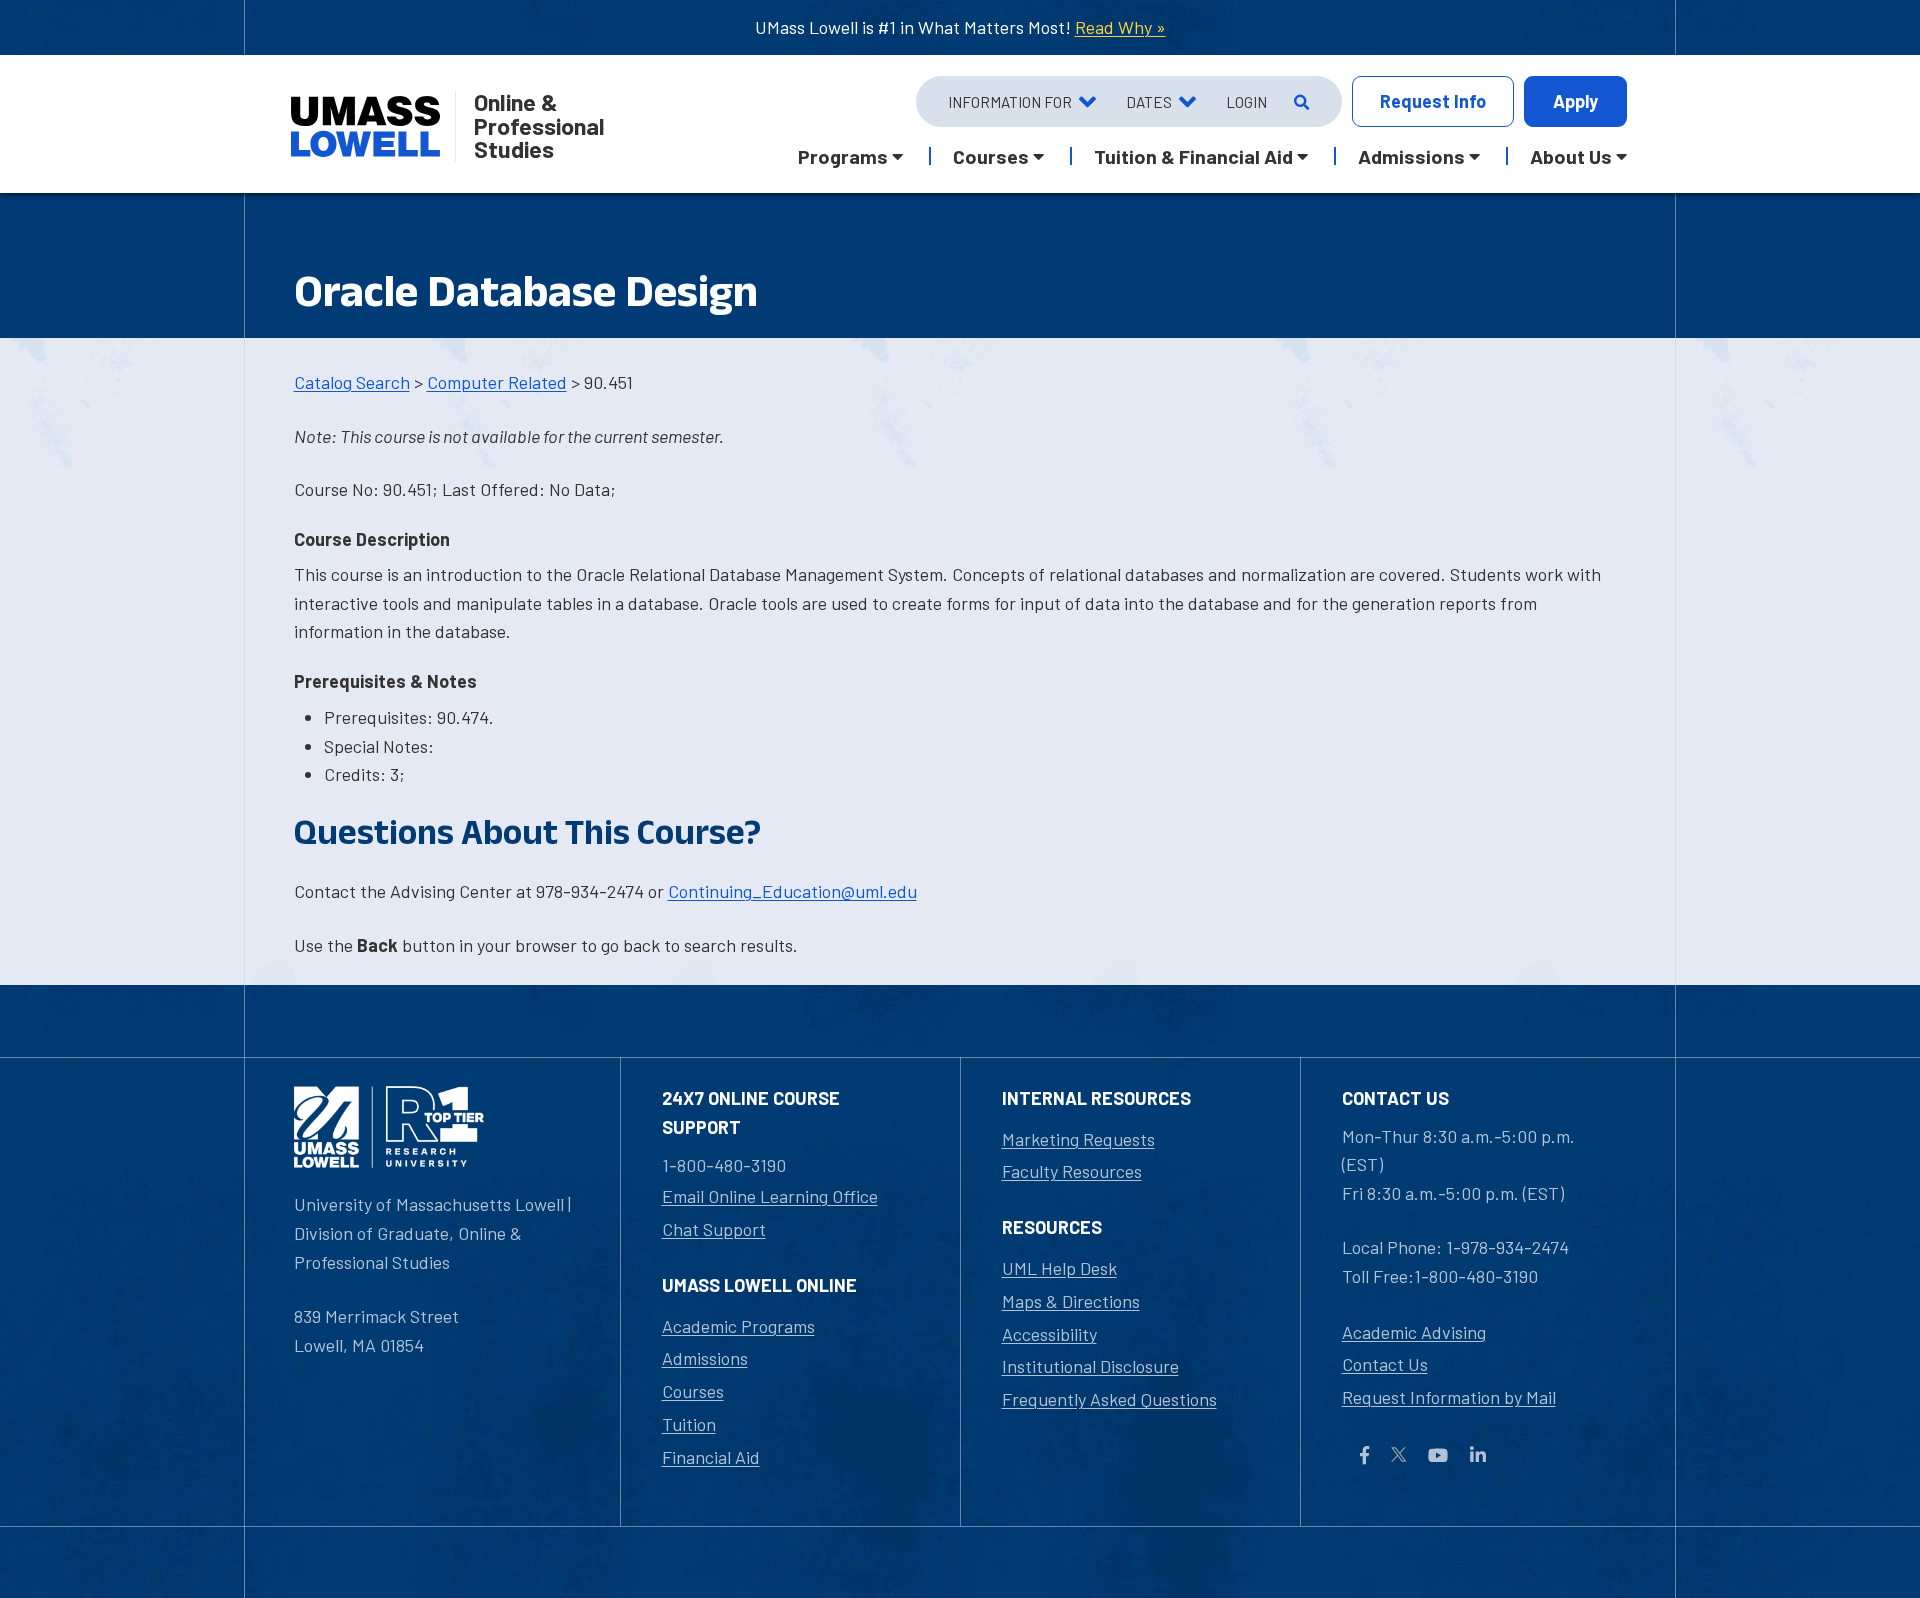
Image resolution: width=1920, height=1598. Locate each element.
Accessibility (1049, 1334)
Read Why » (1120, 27)
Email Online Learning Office (770, 1196)
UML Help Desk (1059, 1268)
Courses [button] (991, 156)
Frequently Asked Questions (1109, 1399)
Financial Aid (711, 1457)
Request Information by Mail (1449, 1397)
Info (1433, 101)
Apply (1575, 101)
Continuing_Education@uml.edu (792, 891)
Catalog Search (352, 382)
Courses (693, 1391)
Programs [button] (843, 156)
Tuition (689, 1424)
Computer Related (497, 382)
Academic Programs (738, 1326)
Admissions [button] (1411, 156)
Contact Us (1385, 1364)
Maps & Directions (1071, 1301)
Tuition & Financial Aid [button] (1193, 156)
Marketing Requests (1078, 1139)
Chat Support (714, 1229)
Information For (1010, 102)
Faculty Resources (1072, 1171)
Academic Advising (1414, 1332)
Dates (1149, 102)
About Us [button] (1571, 156)
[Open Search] (1299, 102)
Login (1246, 102)
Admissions (705, 1358)
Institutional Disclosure (1090, 1366)
